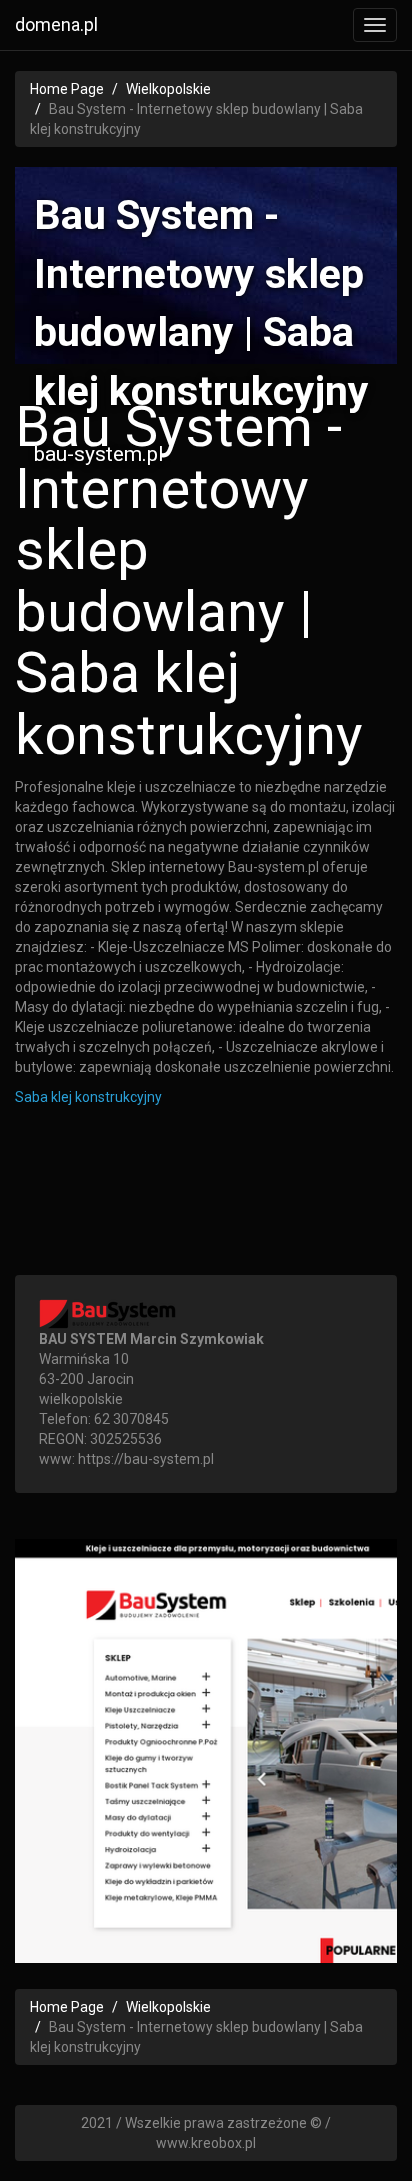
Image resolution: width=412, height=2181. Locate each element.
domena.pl (56, 24)
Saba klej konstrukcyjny (88, 1097)
